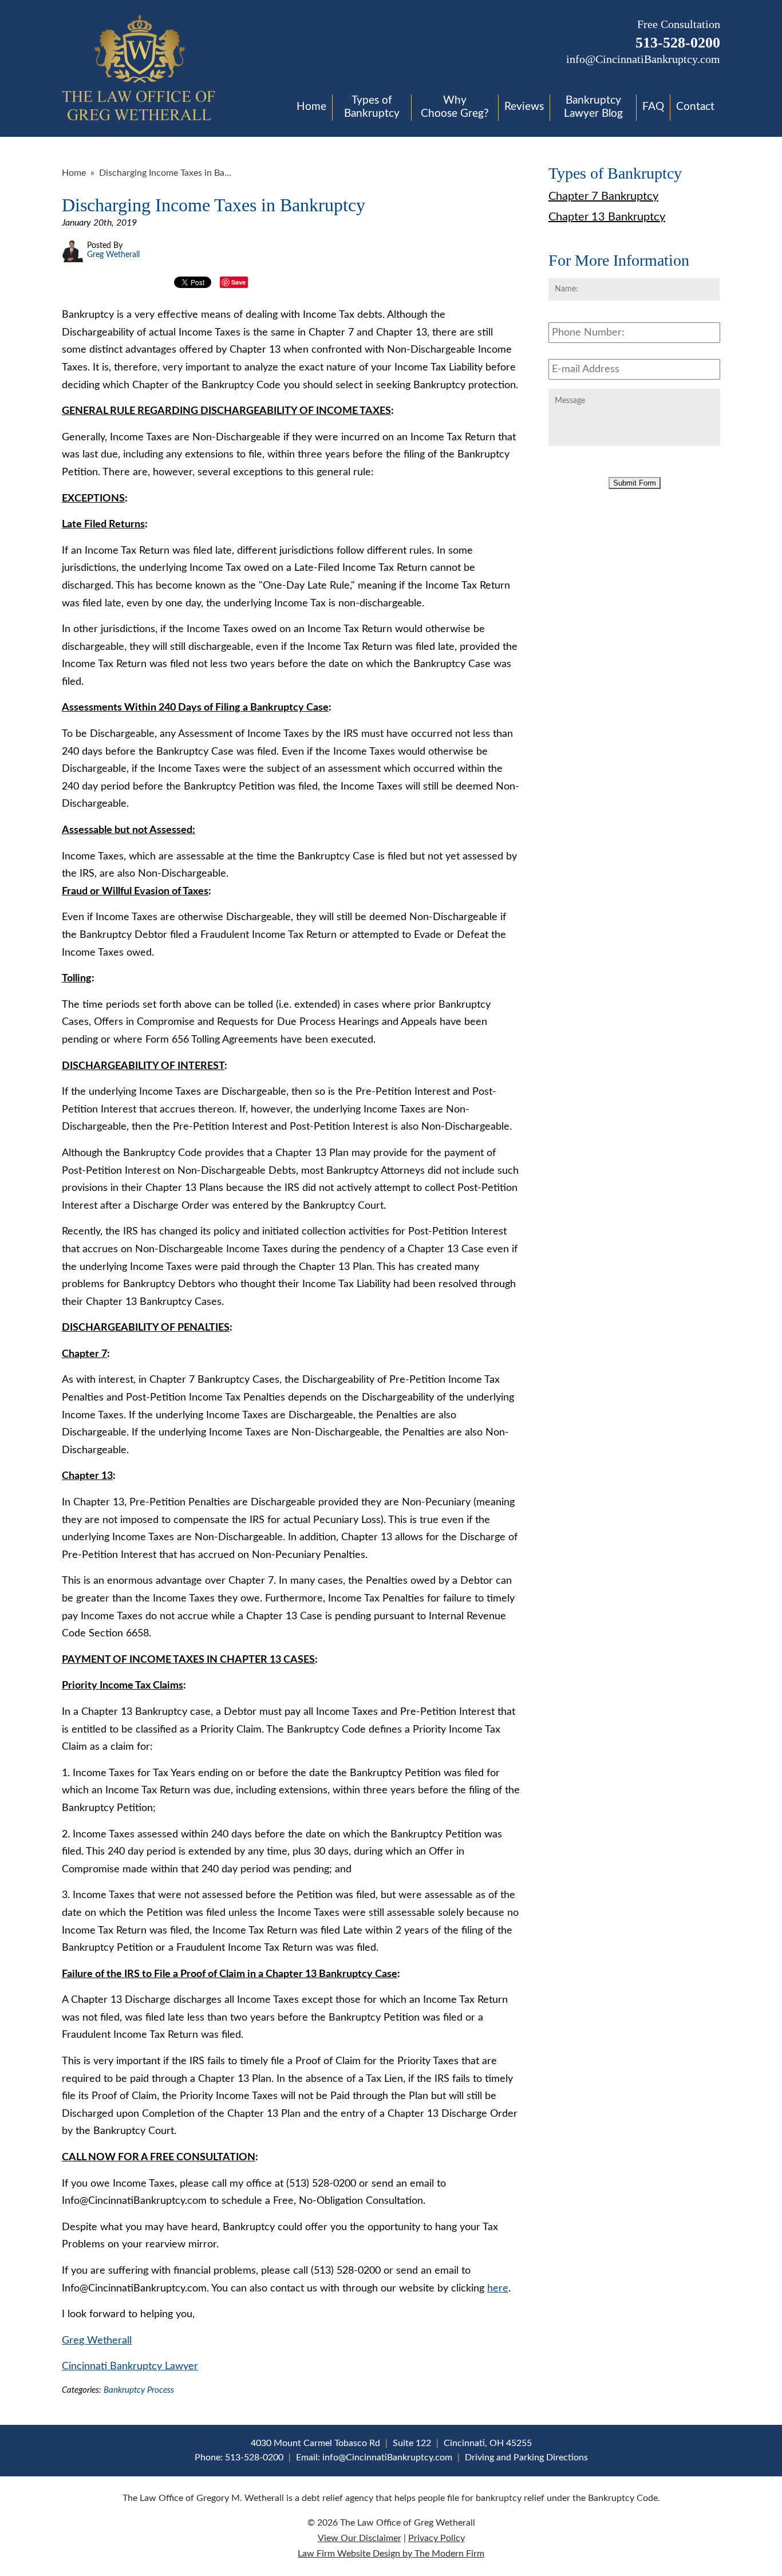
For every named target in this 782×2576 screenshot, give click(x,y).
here (498, 2289)
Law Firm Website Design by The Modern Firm (391, 2554)
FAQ (653, 107)
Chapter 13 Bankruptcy (607, 217)
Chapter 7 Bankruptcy (603, 196)
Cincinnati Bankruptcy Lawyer (130, 2366)
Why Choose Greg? (455, 107)
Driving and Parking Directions (526, 2457)
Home (311, 107)
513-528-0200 (678, 43)
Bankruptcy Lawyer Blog (593, 107)
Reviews (524, 107)
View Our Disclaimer (360, 2538)
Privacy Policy (437, 2538)
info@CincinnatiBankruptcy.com (643, 59)
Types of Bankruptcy (372, 107)
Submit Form (635, 483)
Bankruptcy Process (139, 2390)
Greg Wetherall (97, 2341)
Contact (695, 107)
